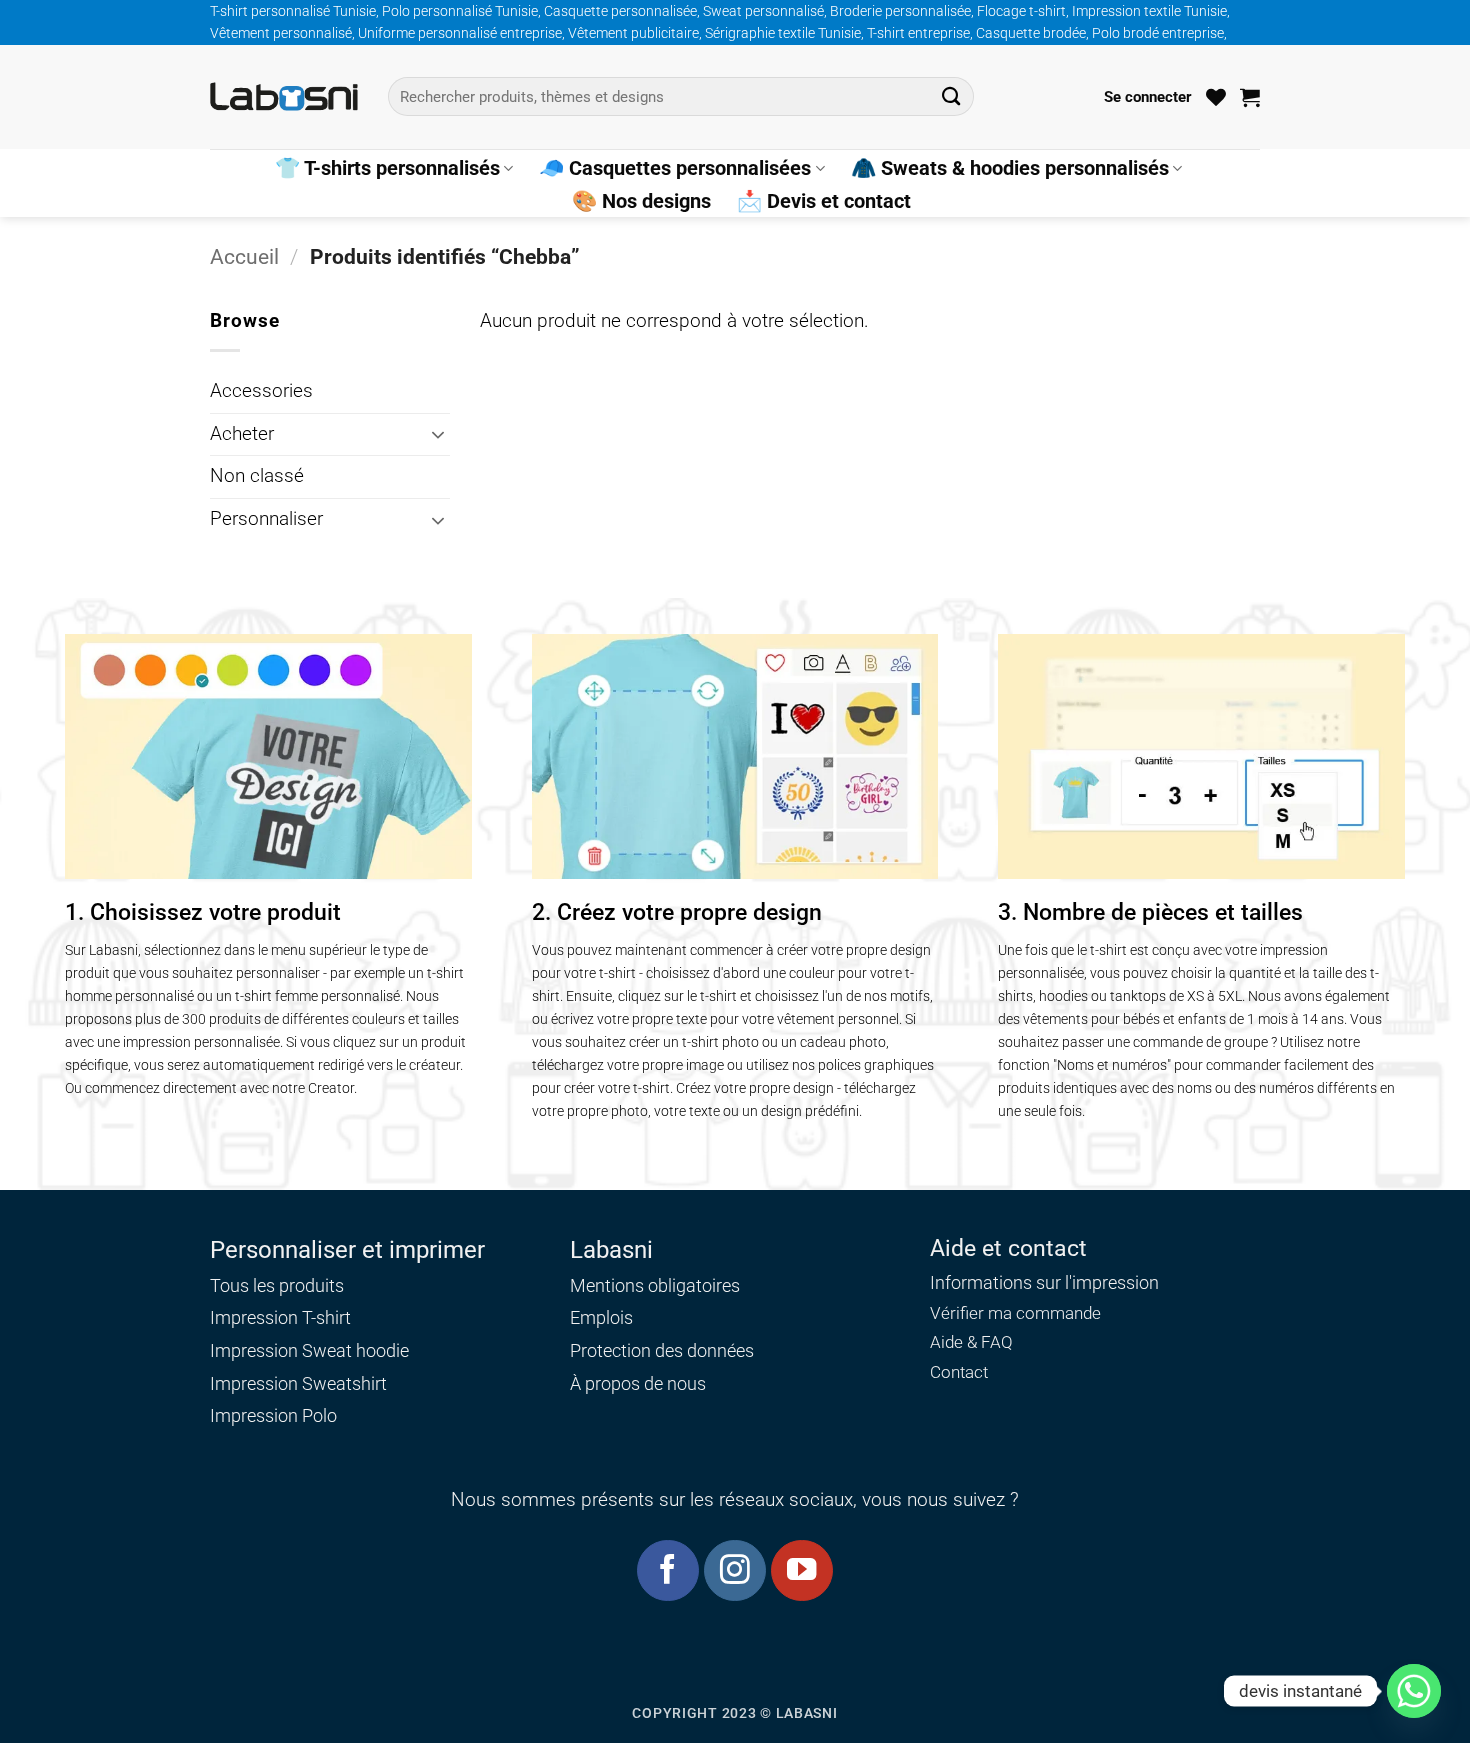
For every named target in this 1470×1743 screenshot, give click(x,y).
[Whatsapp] (1414, 1691)
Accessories (261, 391)
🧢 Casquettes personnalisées (675, 168)
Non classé (257, 476)
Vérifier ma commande (1015, 1313)
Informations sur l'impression (1044, 1283)
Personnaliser (266, 519)
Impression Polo (273, 1415)
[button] (1148, 97)
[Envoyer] (951, 96)
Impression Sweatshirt (298, 1383)
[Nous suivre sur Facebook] (667, 1570)
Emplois (601, 1317)
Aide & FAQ (971, 1342)
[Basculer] (438, 434)
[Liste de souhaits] (1216, 97)
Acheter (242, 434)
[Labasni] (284, 96)
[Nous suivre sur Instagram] (734, 1570)
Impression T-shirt (280, 1317)
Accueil (244, 256)
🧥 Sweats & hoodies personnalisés (1010, 168)
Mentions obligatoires (655, 1285)
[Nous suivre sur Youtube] (801, 1570)
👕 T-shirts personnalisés (387, 168)
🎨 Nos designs (641, 201)
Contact (959, 1372)
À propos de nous (638, 1383)
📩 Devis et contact (824, 201)
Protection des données (662, 1350)
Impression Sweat (281, 1350)
